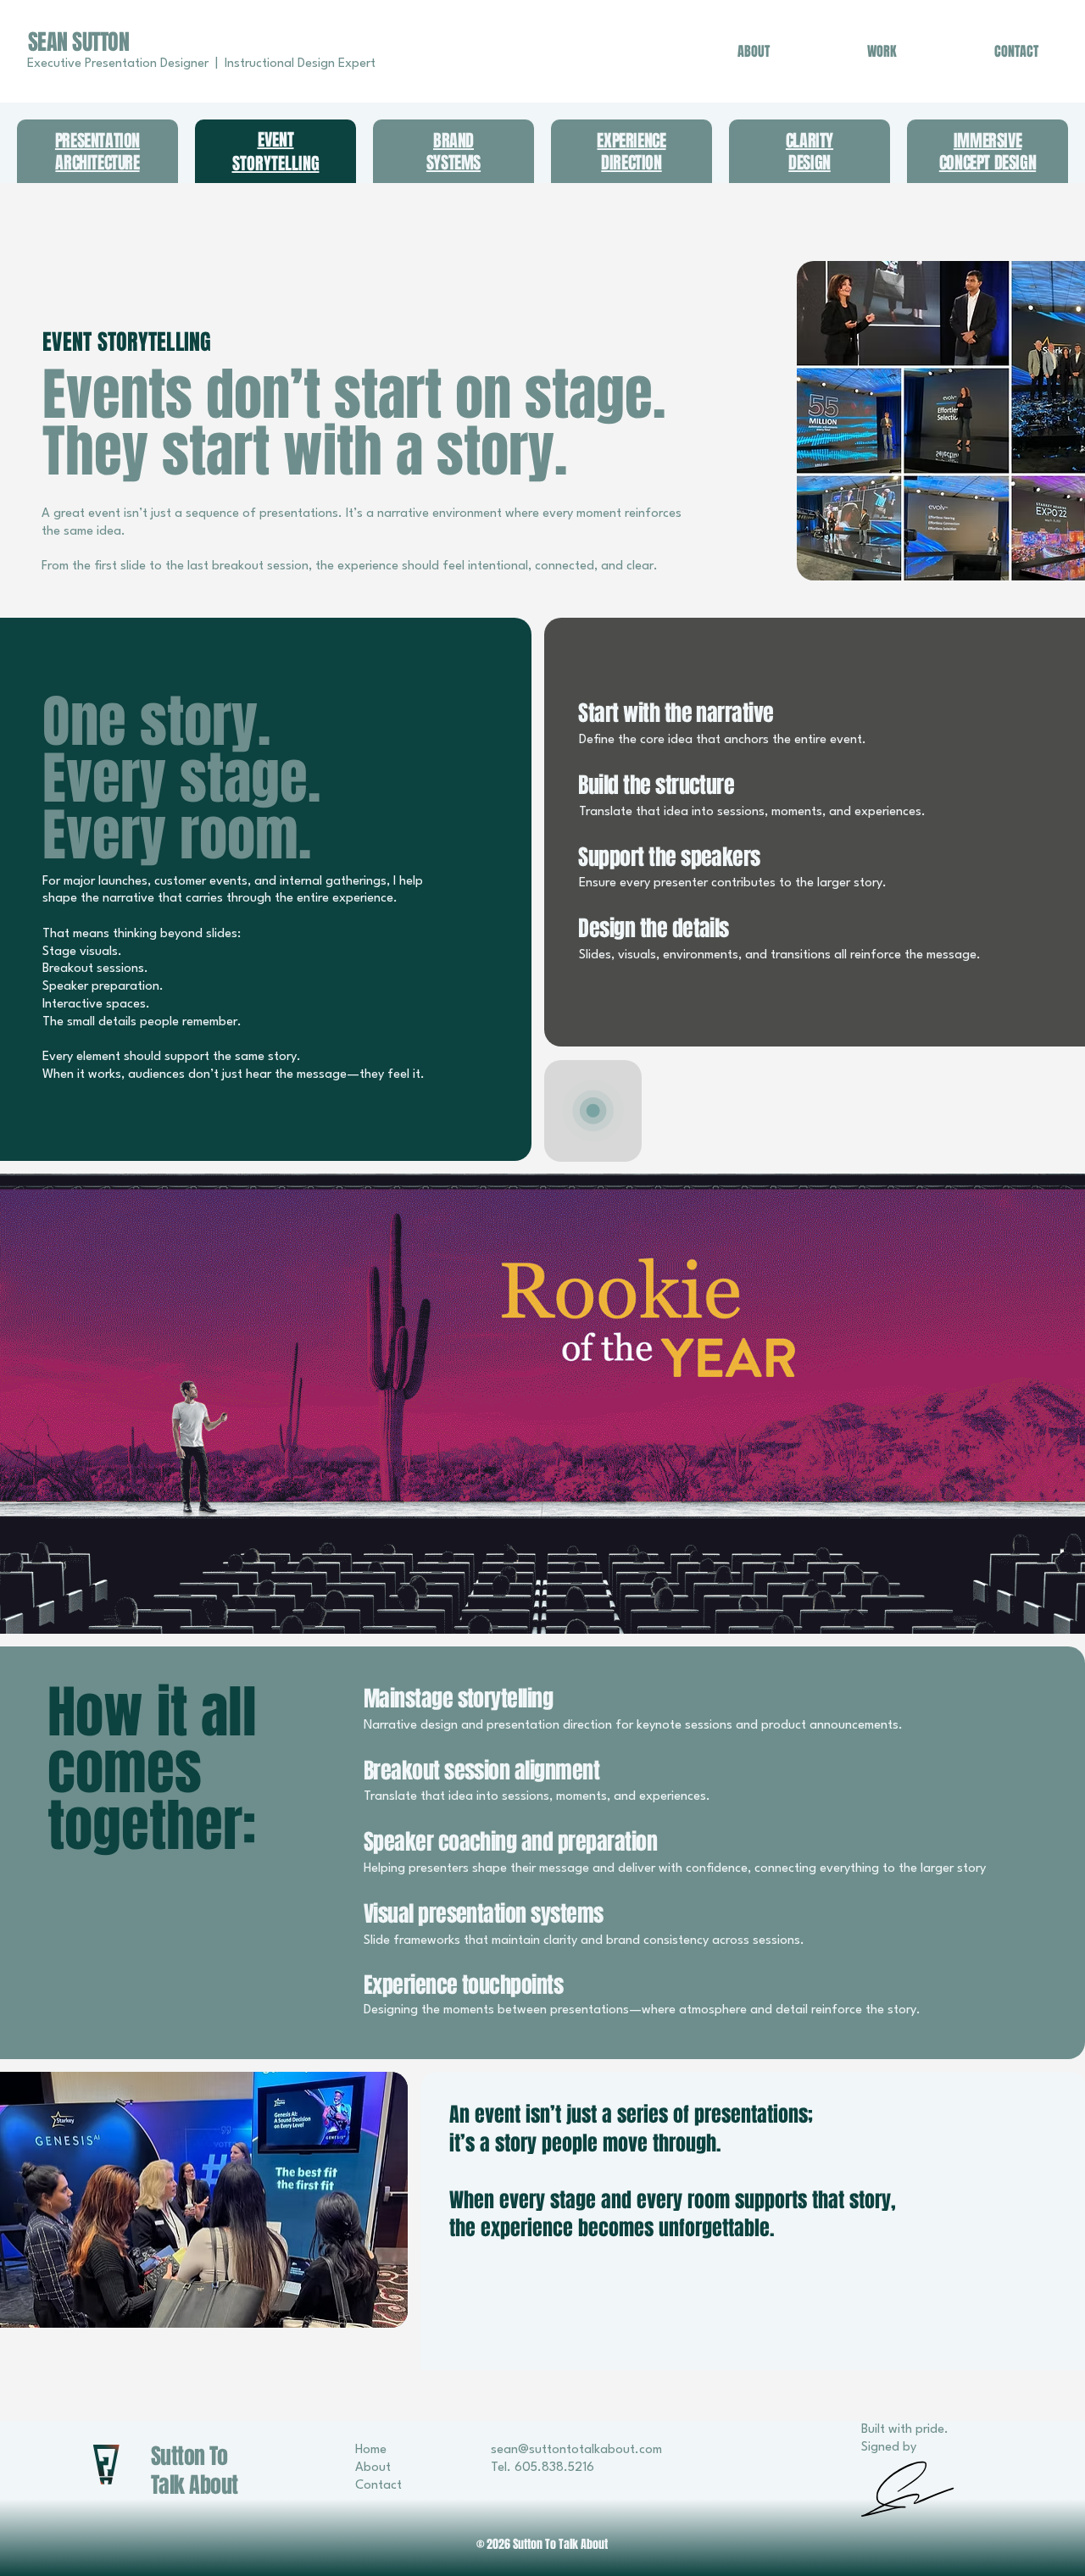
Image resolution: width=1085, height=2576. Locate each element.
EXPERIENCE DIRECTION (631, 152)
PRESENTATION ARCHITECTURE (97, 152)
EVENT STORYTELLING (276, 152)
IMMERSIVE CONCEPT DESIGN (988, 152)
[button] (542, 1404)
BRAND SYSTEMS (453, 152)
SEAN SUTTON (78, 42)
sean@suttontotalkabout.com (576, 2450)
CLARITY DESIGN (810, 152)
